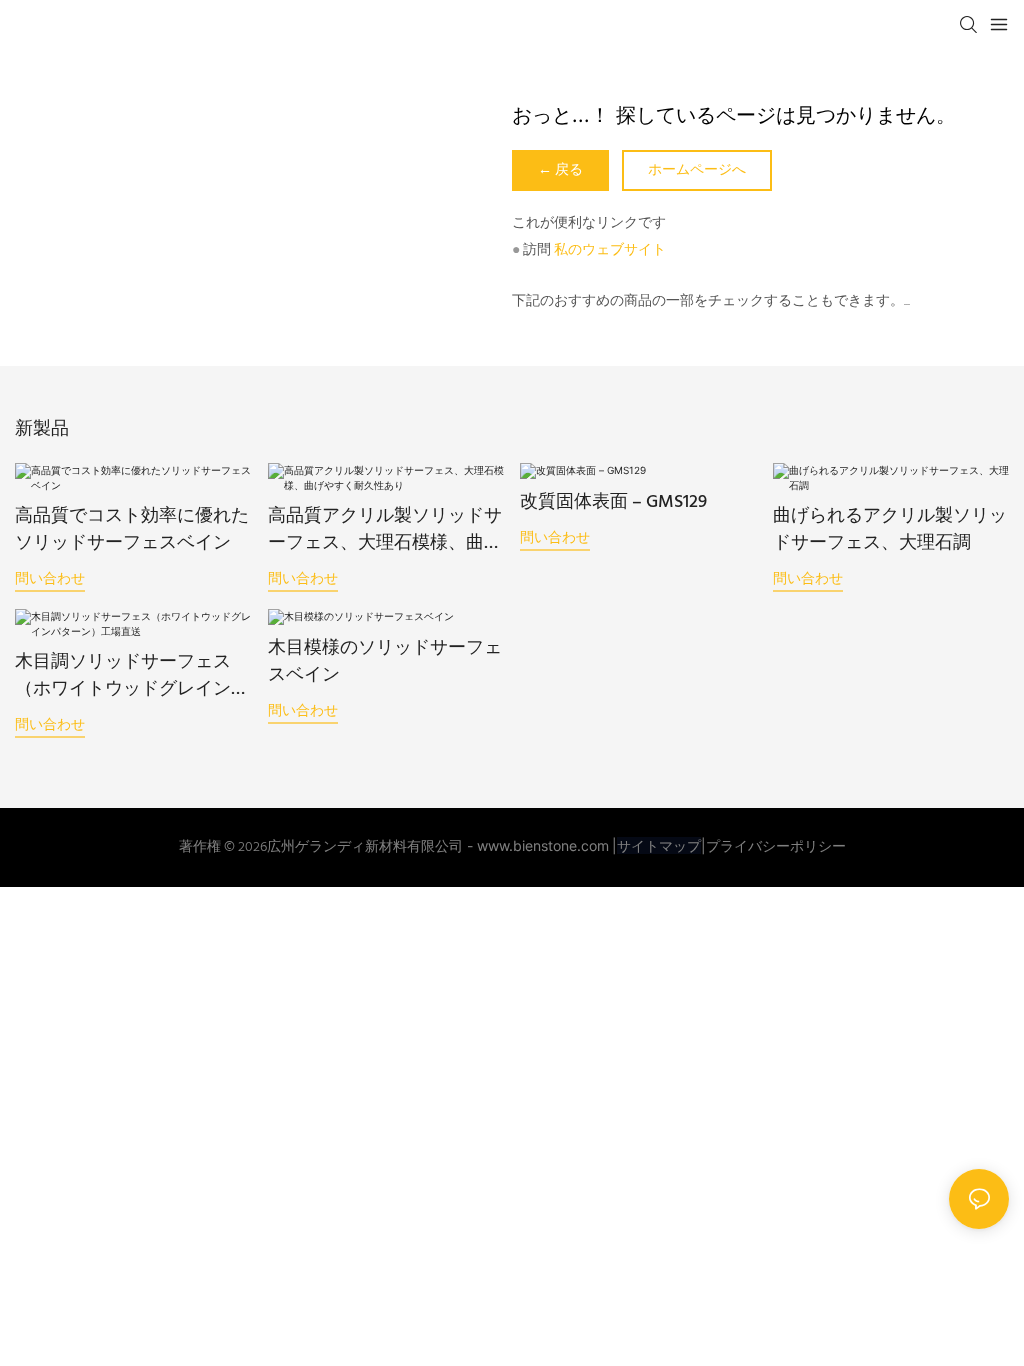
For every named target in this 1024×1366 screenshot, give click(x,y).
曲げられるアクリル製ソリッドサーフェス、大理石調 (890, 530)
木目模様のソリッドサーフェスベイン (385, 662)
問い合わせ (50, 577)
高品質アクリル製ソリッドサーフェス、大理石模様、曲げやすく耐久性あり (385, 530)
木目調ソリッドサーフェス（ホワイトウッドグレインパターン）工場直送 (132, 676)
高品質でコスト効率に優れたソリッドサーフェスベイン (132, 530)
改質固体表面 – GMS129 (613, 502)
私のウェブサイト (610, 250)
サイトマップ (659, 845)
